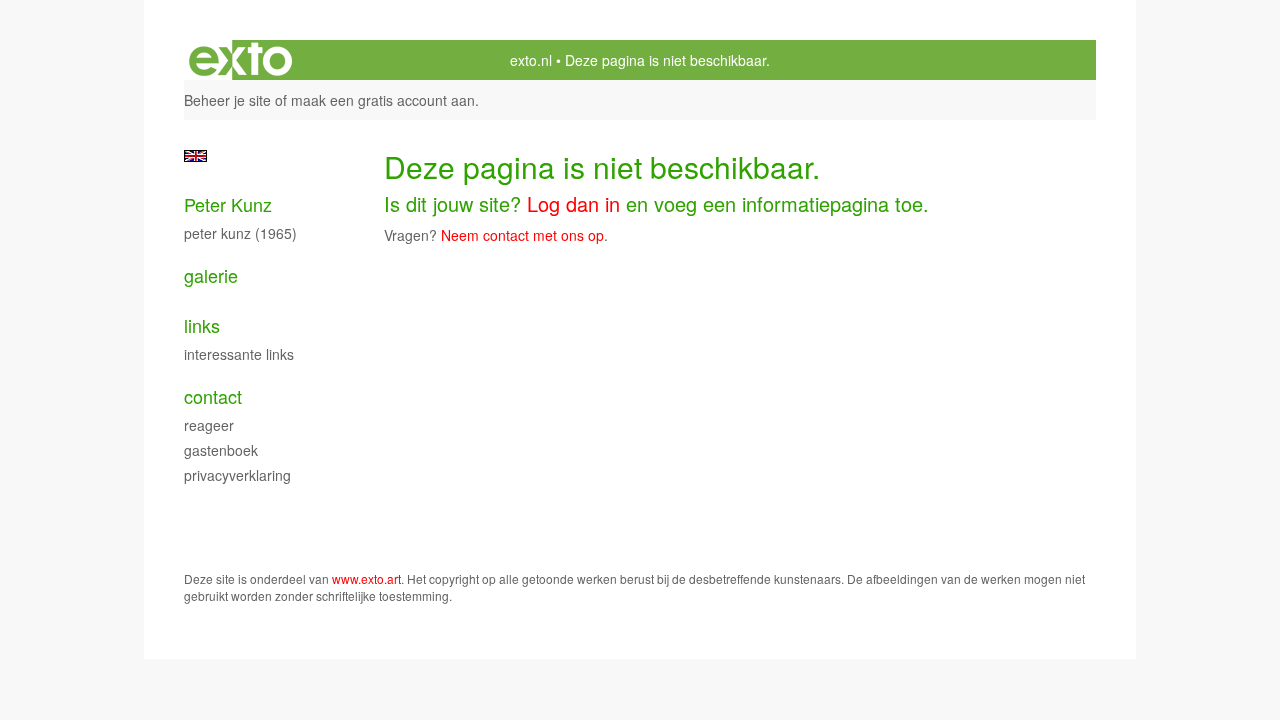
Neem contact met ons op (522, 235)
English (195, 156)
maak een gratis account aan (383, 100)
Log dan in (573, 203)
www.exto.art (366, 578)
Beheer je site (227, 100)
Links (202, 325)
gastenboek (221, 450)
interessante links (239, 354)
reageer (209, 425)
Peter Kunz (228, 204)
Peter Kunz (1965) (240, 233)
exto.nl (531, 60)
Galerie (211, 275)
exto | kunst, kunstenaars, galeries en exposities (240, 60)
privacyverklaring (237, 475)
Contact (213, 396)
